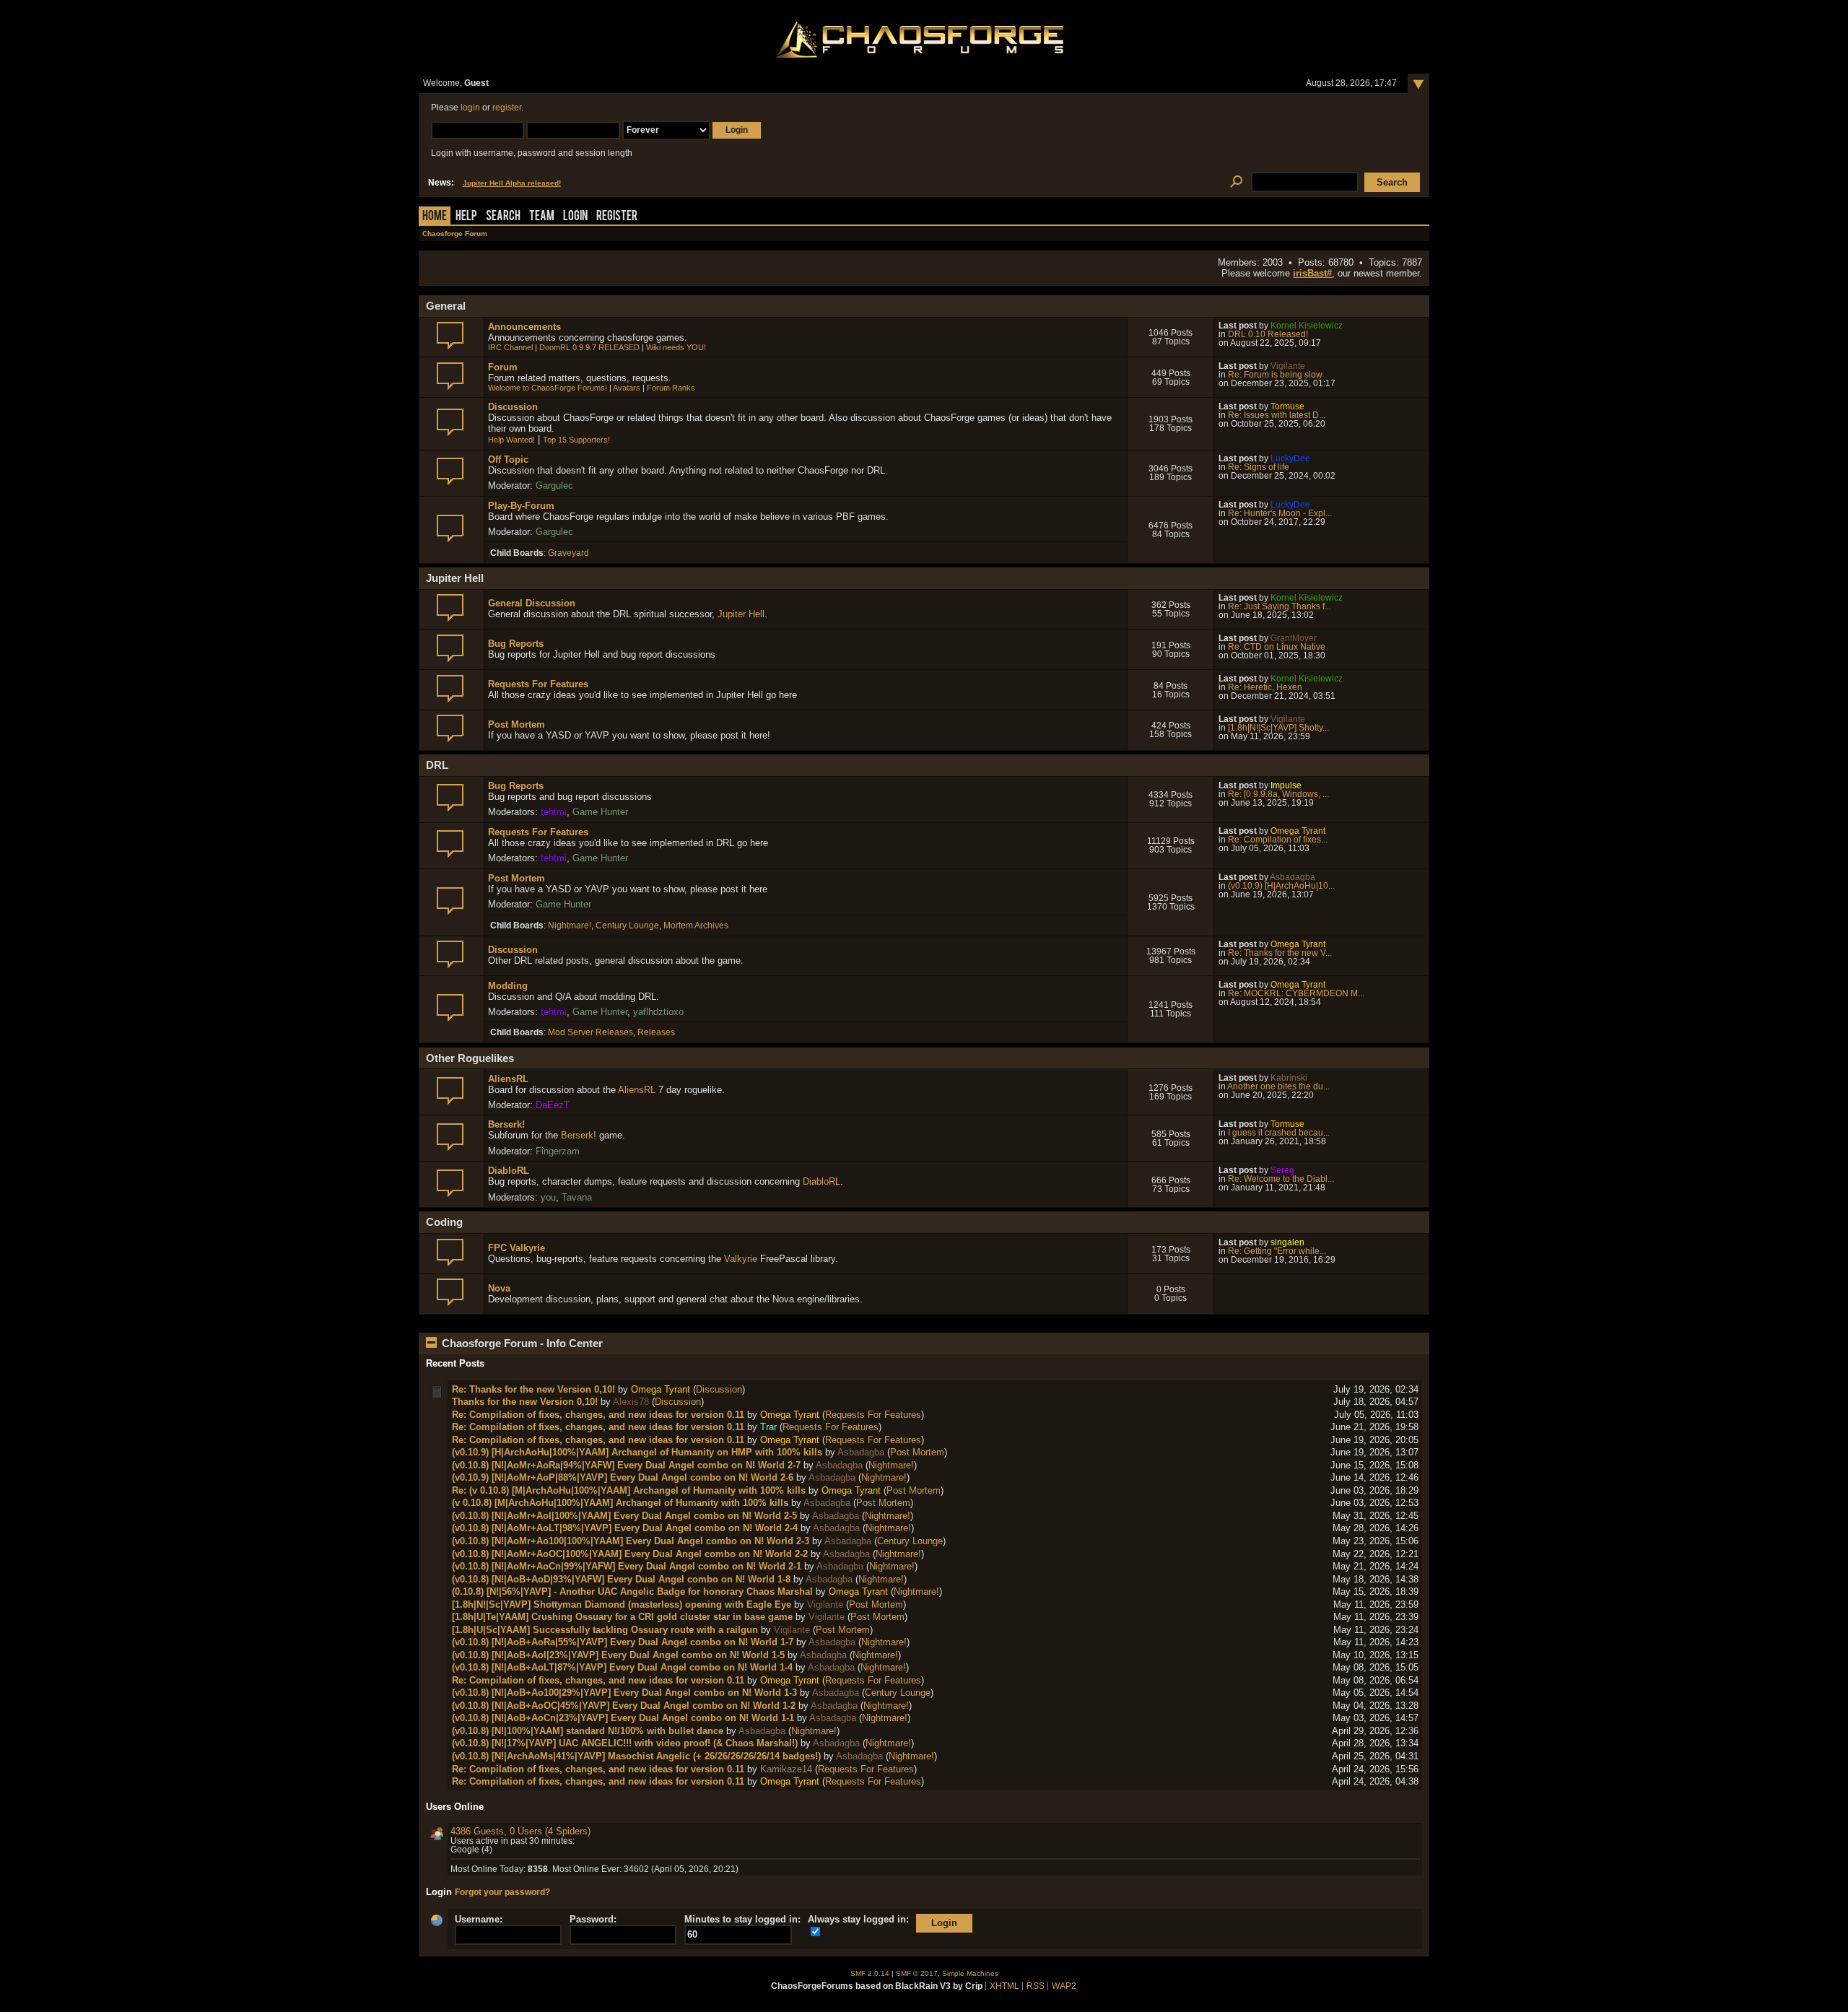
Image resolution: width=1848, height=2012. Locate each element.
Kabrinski (1289, 1078)
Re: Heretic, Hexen (1265, 687)
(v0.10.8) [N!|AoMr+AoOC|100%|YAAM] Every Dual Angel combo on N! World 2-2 (630, 1554)
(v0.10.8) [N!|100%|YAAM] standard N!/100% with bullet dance (588, 1731)
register (507, 108)
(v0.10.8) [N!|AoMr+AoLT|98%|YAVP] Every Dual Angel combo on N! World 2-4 (625, 1528)
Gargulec (554, 485)
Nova (499, 1288)
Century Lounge (627, 926)
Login (575, 217)
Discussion (513, 407)
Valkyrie (741, 1259)
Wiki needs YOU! (676, 347)
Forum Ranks (671, 388)
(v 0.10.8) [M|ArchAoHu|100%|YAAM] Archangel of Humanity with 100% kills (620, 1503)
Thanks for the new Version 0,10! (525, 1402)
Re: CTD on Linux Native (1277, 647)
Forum (503, 367)
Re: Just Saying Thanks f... (1280, 606)
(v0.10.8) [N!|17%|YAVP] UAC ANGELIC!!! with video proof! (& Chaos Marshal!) (625, 1743)
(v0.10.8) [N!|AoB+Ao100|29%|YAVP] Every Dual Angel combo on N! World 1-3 (624, 1693)
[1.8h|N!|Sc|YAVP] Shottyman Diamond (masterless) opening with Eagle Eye (622, 1604)
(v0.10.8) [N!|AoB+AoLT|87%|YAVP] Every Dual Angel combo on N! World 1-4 (622, 1667)
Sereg (1282, 1170)
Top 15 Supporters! (576, 440)
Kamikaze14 (786, 1769)
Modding (508, 986)
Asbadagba (1293, 877)
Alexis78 (631, 1402)
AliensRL (508, 1079)
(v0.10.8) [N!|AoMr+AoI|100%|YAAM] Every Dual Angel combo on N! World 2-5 (624, 1516)
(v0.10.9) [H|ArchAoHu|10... (1281, 886)
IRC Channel (510, 347)
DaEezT (553, 1105)
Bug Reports (516, 644)
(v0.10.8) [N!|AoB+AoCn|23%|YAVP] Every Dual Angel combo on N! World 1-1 (623, 1718)
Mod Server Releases (590, 1032)
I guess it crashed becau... (1279, 1133)
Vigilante (1288, 366)
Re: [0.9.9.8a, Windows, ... (1278, 794)
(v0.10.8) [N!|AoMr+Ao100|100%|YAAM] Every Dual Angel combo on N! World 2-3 (631, 1541)
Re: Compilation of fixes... (1278, 840)
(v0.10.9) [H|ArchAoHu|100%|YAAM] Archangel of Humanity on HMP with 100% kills (637, 1452)
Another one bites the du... (1278, 1086)
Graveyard (568, 553)
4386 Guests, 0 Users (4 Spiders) (520, 1831)
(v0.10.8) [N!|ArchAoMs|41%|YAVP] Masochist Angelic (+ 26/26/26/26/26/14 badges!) (636, 1756)
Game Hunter (600, 812)
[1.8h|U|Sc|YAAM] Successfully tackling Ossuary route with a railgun (605, 1630)
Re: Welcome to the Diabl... (1281, 1179)
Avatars (627, 388)
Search (503, 217)
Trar (768, 1427)
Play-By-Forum (521, 506)
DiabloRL (509, 1171)
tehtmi (554, 812)
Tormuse (1287, 406)
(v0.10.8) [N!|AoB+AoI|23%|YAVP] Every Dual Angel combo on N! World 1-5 (618, 1655)
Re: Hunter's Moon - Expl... (1280, 513)
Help (466, 217)
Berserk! (506, 1124)
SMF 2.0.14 (870, 1973)
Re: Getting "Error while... (1277, 1251)
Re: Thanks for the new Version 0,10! (533, 1389)
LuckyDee (1290, 458)
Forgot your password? (502, 1892)
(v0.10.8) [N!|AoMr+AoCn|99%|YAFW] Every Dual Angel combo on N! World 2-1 (627, 1566)
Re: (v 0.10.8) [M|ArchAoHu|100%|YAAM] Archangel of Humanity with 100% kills (629, 1490)
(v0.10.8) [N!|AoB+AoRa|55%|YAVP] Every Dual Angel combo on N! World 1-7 (623, 1642)
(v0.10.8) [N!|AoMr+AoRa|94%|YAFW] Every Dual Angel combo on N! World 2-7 (626, 1465)
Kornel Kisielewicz (1307, 326)
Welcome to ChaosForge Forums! (548, 388)
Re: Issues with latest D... (1277, 415)
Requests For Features (538, 684)
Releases (656, 1032)
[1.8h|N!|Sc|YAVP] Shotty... (1278, 728)
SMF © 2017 (917, 1973)
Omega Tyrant (1298, 831)
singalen (1287, 1242)
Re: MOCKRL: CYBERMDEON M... (1296, 993)
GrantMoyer (1294, 638)
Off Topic (508, 460)
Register (617, 217)
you (548, 1197)
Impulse (1286, 785)
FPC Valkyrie (517, 1248)
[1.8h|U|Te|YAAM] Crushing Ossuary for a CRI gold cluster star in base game (622, 1617)
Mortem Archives (696, 926)
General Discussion (532, 603)
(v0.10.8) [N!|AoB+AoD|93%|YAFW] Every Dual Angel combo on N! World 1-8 (621, 1579)
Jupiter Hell (741, 614)
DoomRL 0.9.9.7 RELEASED (589, 347)
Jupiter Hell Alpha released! (512, 183)
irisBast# (1312, 273)
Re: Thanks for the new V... (1280, 953)
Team (542, 217)
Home (435, 217)
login (470, 108)
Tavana (577, 1197)
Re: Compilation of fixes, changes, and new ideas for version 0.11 (598, 1415)
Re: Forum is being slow (1275, 375)
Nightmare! (570, 926)
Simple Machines (970, 1973)
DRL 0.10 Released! (1268, 334)
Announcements (524, 327)
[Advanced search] (1236, 182)
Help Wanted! (511, 440)
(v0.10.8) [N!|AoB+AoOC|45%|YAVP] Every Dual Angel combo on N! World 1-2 (624, 1706)
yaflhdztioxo (658, 1012)
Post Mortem (517, 724)
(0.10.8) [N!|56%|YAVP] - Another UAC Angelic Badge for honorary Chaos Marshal (632, 1591)
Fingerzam (558, 1151)
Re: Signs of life (1259, 467)
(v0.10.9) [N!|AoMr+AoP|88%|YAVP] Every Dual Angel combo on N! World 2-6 (623, 1477)
